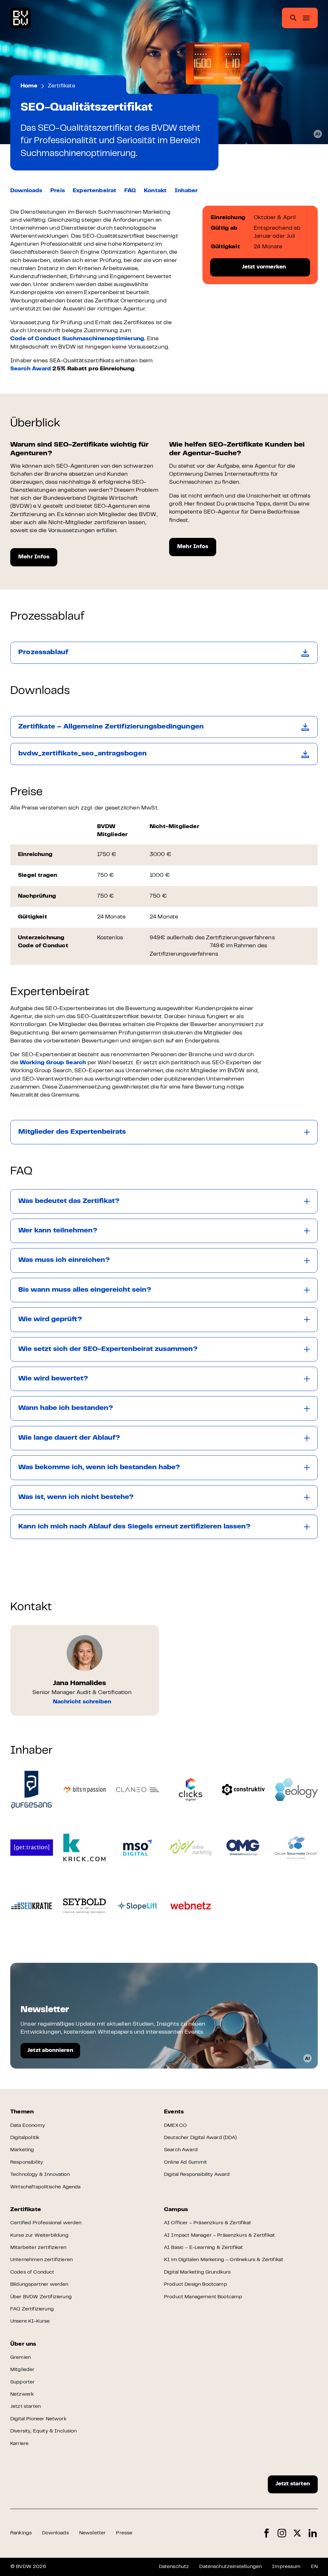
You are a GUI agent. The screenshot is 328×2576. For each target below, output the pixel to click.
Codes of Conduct (32, 2272)
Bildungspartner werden (39, 2284)
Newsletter (93, 2533)
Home (29, 86)
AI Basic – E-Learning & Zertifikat (203, 2248)
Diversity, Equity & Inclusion (44, 2431)
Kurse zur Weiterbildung (39, 2235)
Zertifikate (61, 86)
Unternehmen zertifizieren (41, 2260)
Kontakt (155, 191)
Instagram (282, 2533)
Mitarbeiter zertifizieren (38, 2248)
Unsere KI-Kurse (30, 2321)
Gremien (20, 2358)
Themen (22, 2112)
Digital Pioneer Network (38, 2419)
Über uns (23, 2344)
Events (174, 2112)
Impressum (286, 2567)
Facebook (266, 2533)
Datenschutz (174, 2567)
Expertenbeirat (95, 191)
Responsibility (27, 2162)
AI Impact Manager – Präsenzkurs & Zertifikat (219, 2235)
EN (314, 2567)
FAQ (130, 191)
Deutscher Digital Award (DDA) (201, 2138)
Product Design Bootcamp (196, 2284)
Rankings (21, 2533)
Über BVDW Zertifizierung (41, 2297)
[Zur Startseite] (20, 18)
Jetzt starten (25, 2407)
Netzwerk (22, 2394)
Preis (58, 191)
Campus (176, 2210)
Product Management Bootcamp (203, 2297)
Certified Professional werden (46, 2223)
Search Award (31, 369)
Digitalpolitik (25, 2138)
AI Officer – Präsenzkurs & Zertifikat (208, 2223)
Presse (124, 2533)
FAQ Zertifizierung (32, 2309)
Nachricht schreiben (82, 1702)
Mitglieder (22, 2370)
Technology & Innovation (40, 2175)
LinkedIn (313, 2533)
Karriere (19, 2444)
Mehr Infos (34, 557)
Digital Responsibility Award (197, 2175)
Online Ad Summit (186, 2162)
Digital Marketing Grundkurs (197, 2272)
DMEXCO (175, 2126)
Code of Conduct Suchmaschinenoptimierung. (78, 339)
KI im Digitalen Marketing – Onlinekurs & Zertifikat (224, 2260)
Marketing (22, 2150)
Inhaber (186, 191)
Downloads (26, 191)
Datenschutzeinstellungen (230, 2567)
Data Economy (28, 2126)
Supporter (22, 2382)
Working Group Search (53, 1063)
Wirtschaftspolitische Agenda (45, 2187)
